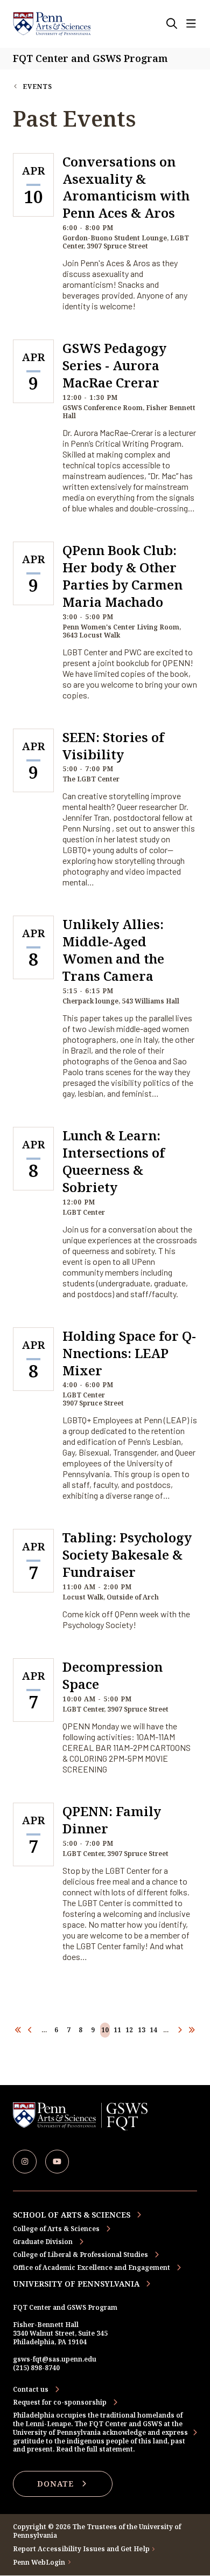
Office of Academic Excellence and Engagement (92, 2267)
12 (129, 2030)
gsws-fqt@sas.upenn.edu (55, 2359)
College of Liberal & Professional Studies (80, 2255)
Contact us (31, 2390)
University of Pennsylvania (76, 2284)
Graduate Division (43, 2242)
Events (37, 86)
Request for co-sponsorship (60, 2402)
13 (142, 2030)
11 (117, 2030)
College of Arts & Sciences (56, 2229)
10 (105, 2030)
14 (153, 2030)
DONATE (55, 2484)
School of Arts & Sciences (72, 2215)
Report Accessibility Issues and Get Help (81, 2549)
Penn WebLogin (39, 2563)
